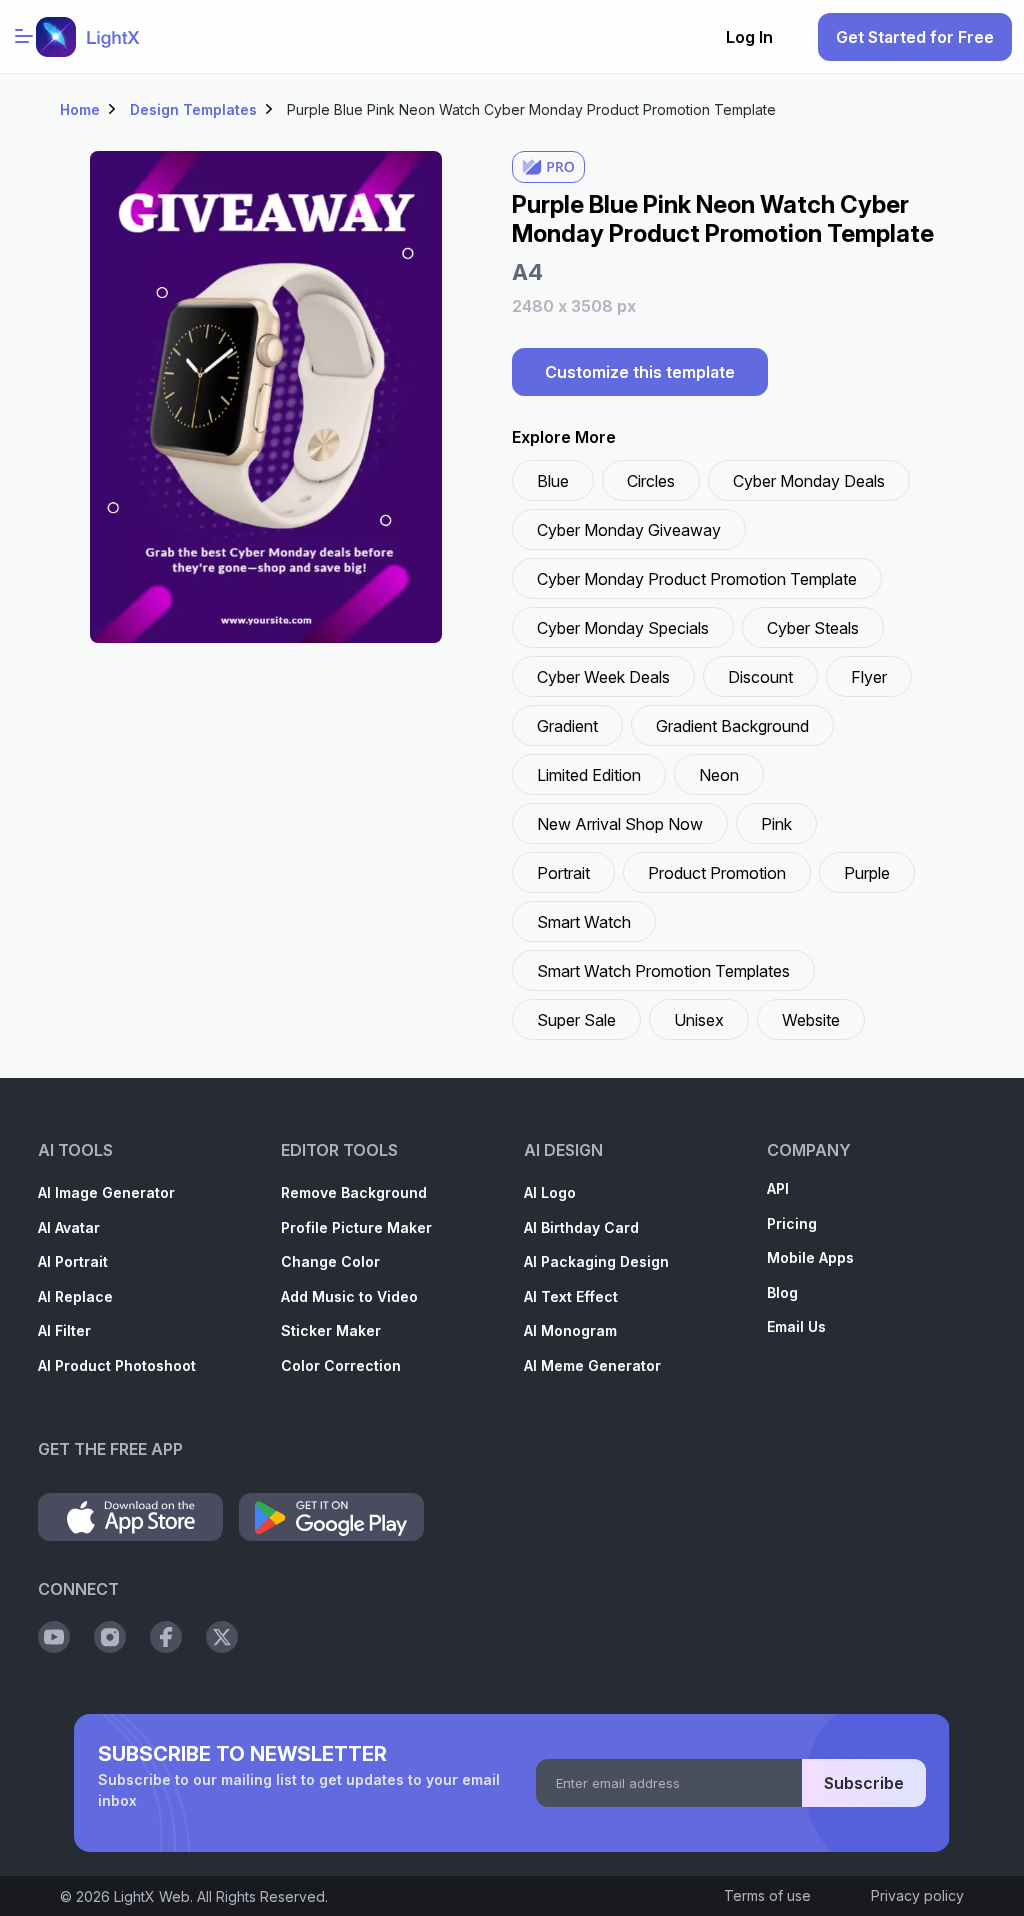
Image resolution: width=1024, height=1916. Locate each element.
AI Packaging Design (596, 1261)
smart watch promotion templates (663, 971)
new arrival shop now (620, 824)
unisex (699, 1020)
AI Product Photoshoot (117, 1365)
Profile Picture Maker (356, 1227)
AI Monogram (570, 1330)
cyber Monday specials (623, 628)
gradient (567, 726)
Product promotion (717, 873)
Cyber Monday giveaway (629, 530)
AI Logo (550, 1192)
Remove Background (354, 1192)
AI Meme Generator (592, 1365)
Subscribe (864, 1783)
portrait (563, 873)
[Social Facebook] (166, 1637)
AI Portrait (73, 1261)
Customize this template (640, 372)
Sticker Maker (331, 1330)
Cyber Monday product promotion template (697, 579)
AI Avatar (69, 1227)
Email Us (796, 1326)
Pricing (792, 1223)
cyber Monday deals (809, 481)
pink (776, 824)
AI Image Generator (106, 1192)
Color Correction (341, 1365)
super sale (576, 1020)
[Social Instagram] (110, 1637)
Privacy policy (917, 1895)
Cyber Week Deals (603, 677)
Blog (782, 1292)
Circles (651, 481)
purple (867, 873)
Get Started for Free (915, 37)
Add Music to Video (349, 1296)
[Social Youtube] (54, 1637)
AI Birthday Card (581, 1227)
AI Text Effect (571, 1296)
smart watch (584, 922)
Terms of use (767, 1895)
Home (80, 109)
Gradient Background (732, 726)
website (811, 1020)
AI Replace (75, 1296)
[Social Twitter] (222, 1637)
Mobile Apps (810, 1257)
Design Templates (193, 109)
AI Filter (64, 1330)
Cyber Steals (813, 628)
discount (760, 677)
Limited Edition (589, 775)
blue (553, 481)
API (778, 1188)
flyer (869, 677)
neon (719, 775)
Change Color (330, 1261)
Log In (749, 37)
